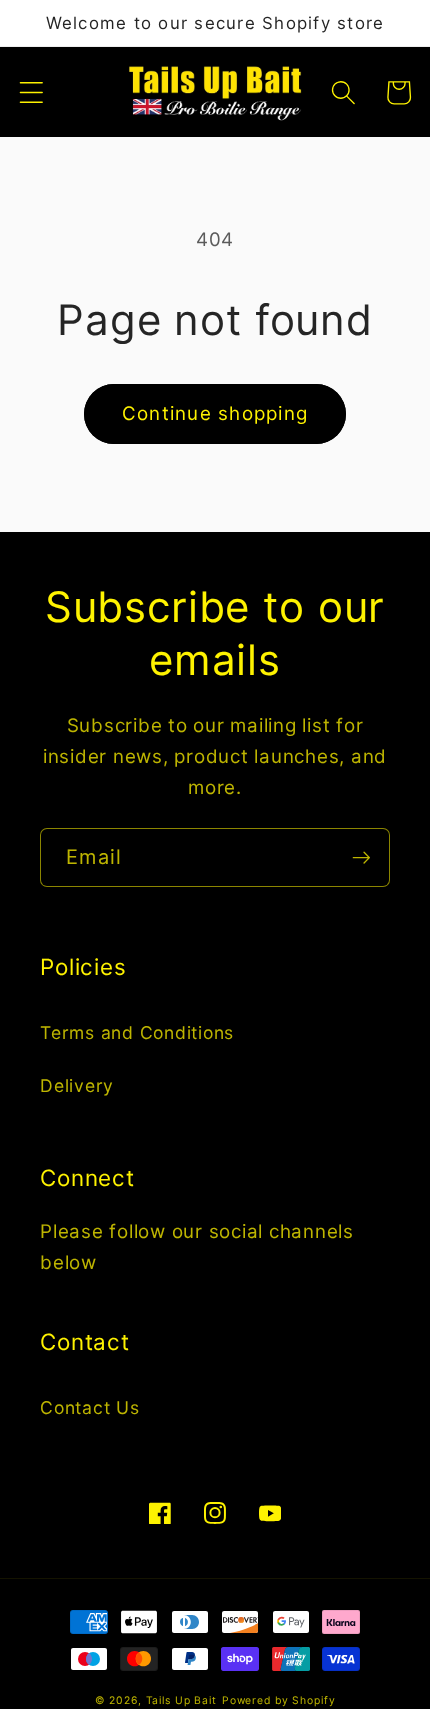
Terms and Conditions (137, 1032)
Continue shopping (215, 413)
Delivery (77, 1085)
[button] (31, 92)
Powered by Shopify (279, 1700)
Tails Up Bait (181, 1700)
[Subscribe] (361, 857)
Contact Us (90, 1407)
